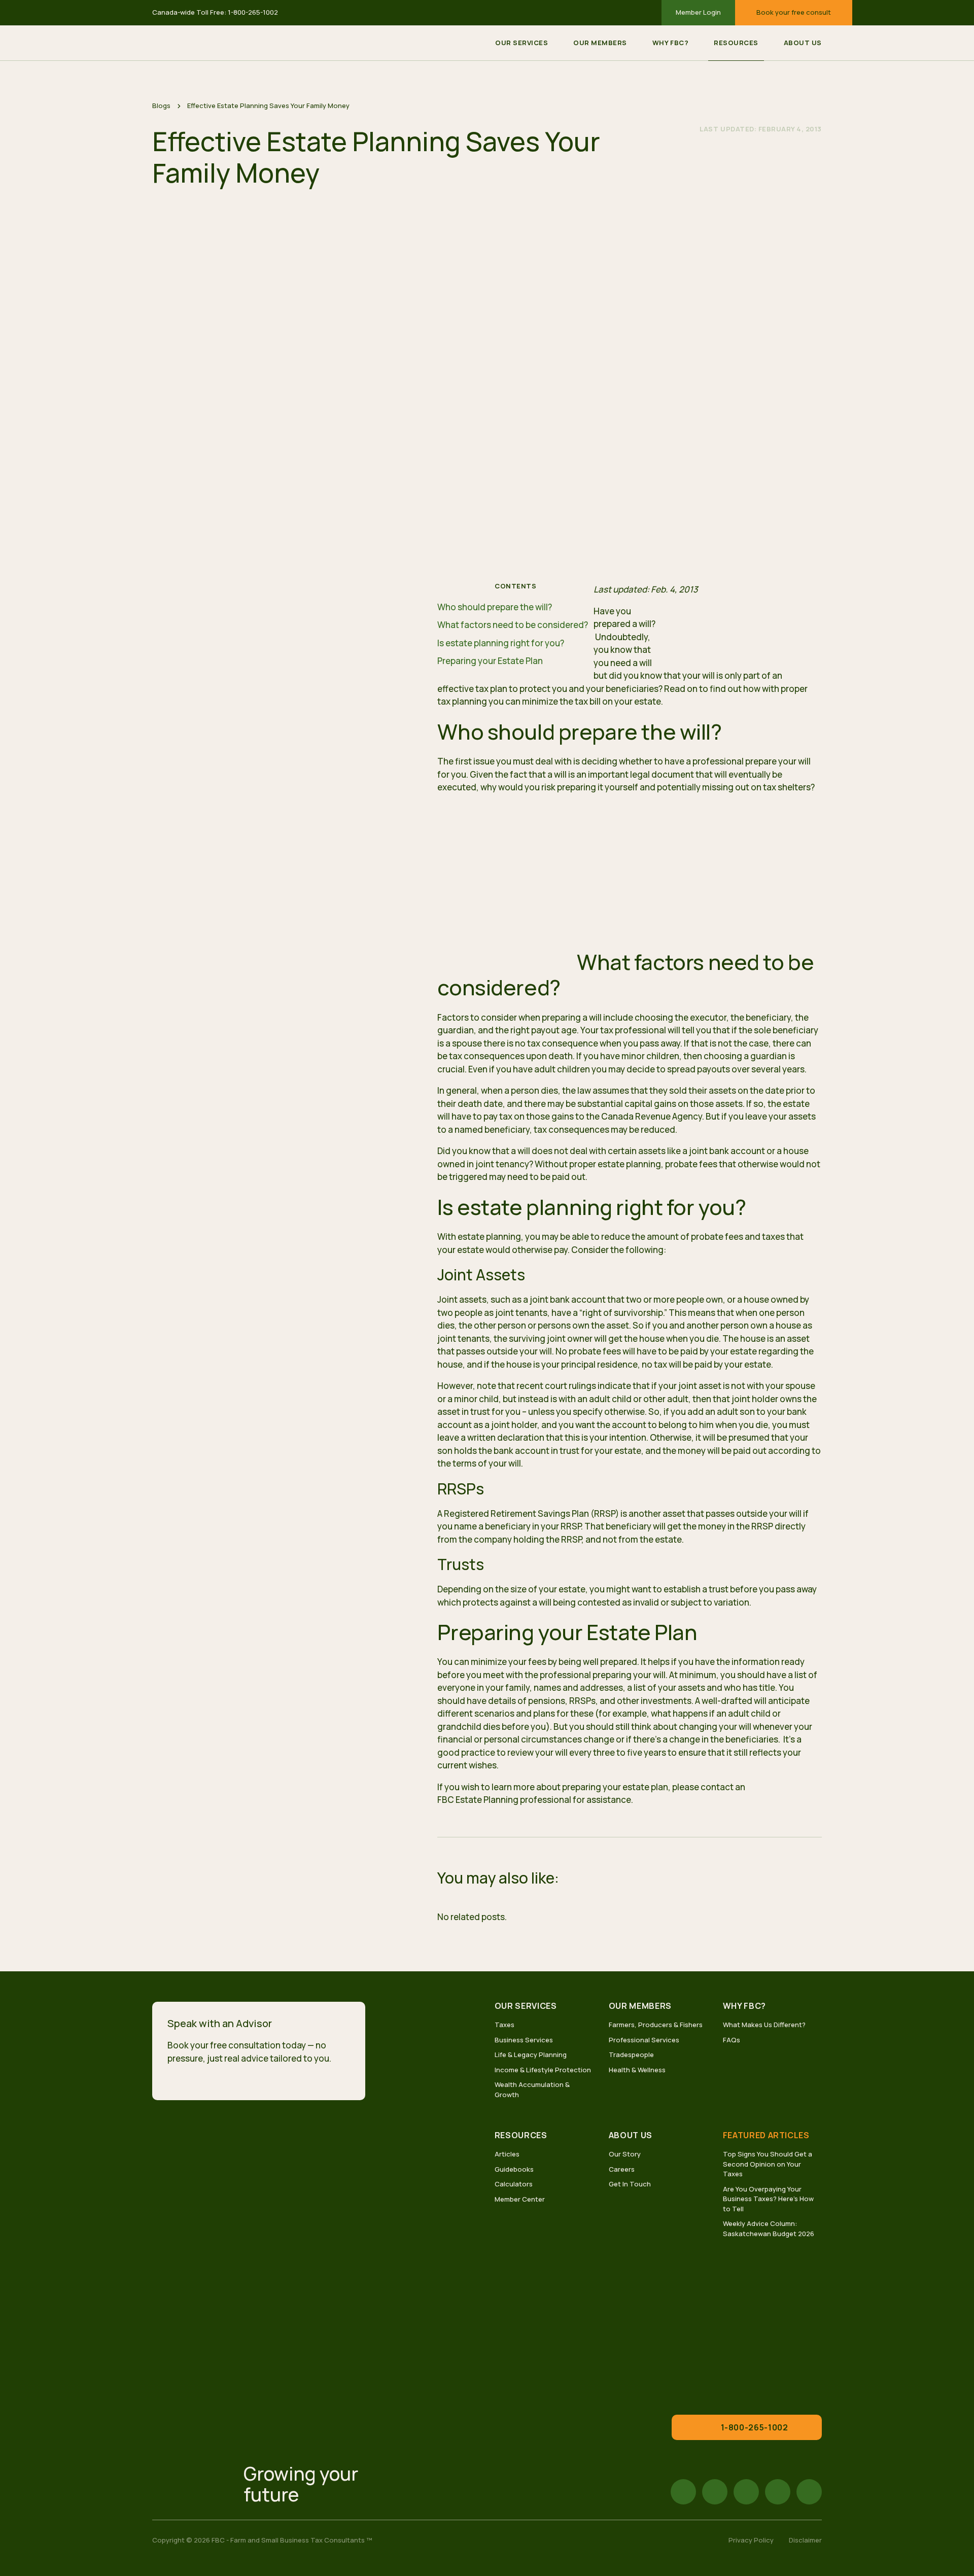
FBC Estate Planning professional (504, 1800)
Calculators (514, 2184)
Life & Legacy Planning (531, 2055)
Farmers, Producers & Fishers (656, 2025)
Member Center (520, 2199)
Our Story (625, 2154)
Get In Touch (630, 2184)
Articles (507, 2154)
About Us (803, 43)
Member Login (698, 12)
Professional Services (644, 2040)
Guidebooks (514, 2169)
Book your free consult (794, 12)
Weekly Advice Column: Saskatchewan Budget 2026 (769, 2229)
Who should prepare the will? (495, 607)
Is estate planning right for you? (502, 643)
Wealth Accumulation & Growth (532, 2090)
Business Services (524, 2040)
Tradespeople (631, 2055)
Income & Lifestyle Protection (543, 2070)
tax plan (491, 689)
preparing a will (572, 1017)
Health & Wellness (637, 2070)
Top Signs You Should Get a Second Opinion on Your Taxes (768, 2164)
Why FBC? (670, 43)
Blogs (161, 106)
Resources (736, 43)
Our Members (600, 43)
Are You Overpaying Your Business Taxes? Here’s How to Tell (768, 2199)
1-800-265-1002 (253, 12)
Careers (622, 2169)
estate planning (489, 1237)
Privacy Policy (751, 2540)
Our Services (521, 43)
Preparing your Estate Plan (490, 661)
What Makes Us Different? (764, 2025)
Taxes (505, 2025)
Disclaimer (805, 2540)
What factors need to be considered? (513, 625)
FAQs (732, 2040)
